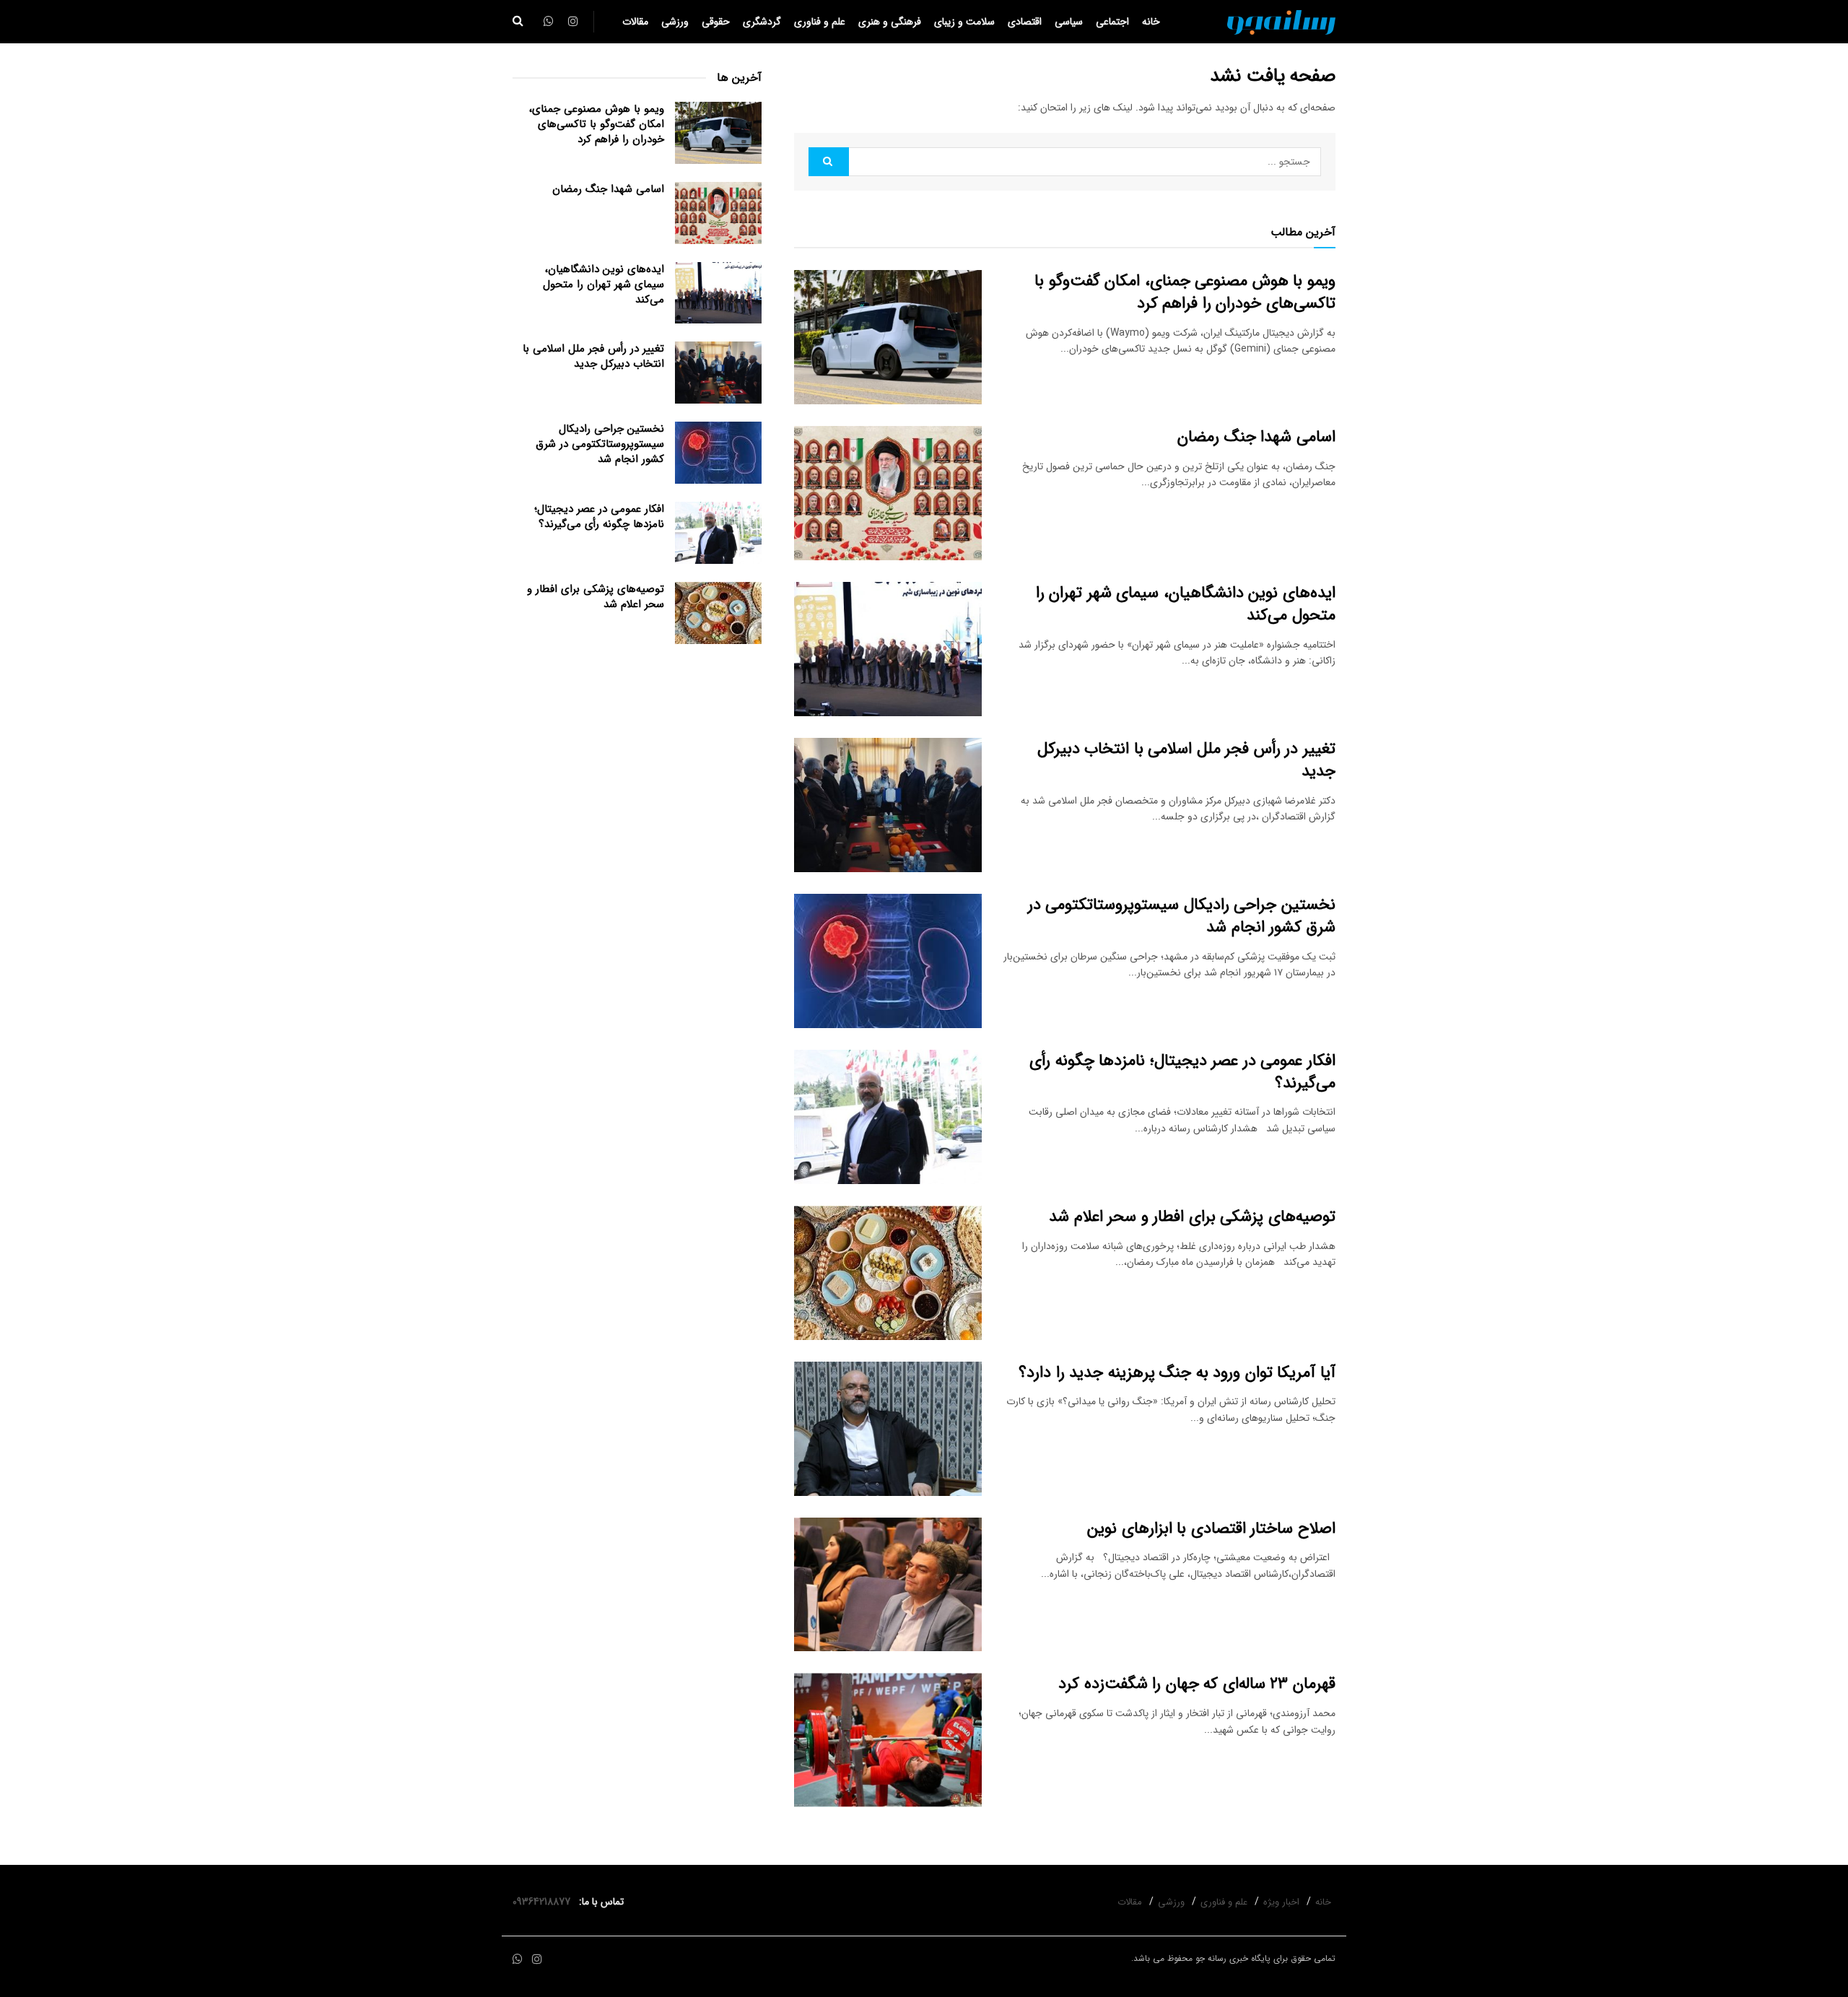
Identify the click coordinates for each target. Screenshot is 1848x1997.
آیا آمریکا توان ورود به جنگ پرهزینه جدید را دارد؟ (1177, 1372)
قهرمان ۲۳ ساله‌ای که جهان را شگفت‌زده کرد (1197, 1684)
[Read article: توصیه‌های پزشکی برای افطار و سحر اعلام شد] (888, 1273)
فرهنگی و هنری (890, 22)
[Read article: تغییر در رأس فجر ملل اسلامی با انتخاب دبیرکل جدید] (888, 805)
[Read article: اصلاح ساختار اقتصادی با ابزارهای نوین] (888, 1585)
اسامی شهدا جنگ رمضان (1256, 437)
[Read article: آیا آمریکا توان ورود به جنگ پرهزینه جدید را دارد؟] (888, 1429)
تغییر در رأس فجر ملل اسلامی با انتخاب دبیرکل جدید (1186, 760)
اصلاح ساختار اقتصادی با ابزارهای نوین (1211, 1528)
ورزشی (675, 22)
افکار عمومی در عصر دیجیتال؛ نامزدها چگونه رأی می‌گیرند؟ (1182, 1072)
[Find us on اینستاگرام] (537, 1960)
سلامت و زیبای (964, 22)
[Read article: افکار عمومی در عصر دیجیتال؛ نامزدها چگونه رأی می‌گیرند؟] (888, 1117)
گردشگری (762, 22)
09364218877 (544, 1902)
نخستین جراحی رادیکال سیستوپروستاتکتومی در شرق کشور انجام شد (1182, 916)
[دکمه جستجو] (518, 22)
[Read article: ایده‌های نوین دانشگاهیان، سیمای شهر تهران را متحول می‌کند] (888, 649)
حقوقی (716, 22)
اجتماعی (1112, 22)
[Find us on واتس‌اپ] (518, 1960)
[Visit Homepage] (1281, 22)
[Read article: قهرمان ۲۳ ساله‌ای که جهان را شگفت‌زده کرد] (888, 1740)
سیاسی (1069, 22)
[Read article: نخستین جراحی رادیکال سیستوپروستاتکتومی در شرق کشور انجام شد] (888, 961)
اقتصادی (1025, 22)
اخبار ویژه (1281, 1902)
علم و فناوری (820, 22)
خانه (1151, 22)
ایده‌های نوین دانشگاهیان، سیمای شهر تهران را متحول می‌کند (1186, 604)
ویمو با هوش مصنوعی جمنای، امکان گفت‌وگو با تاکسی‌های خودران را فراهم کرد (1185, 292)
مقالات (635, 22)
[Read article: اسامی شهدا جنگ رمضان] (888, 493)
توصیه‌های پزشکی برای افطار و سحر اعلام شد (1192, 1217)
